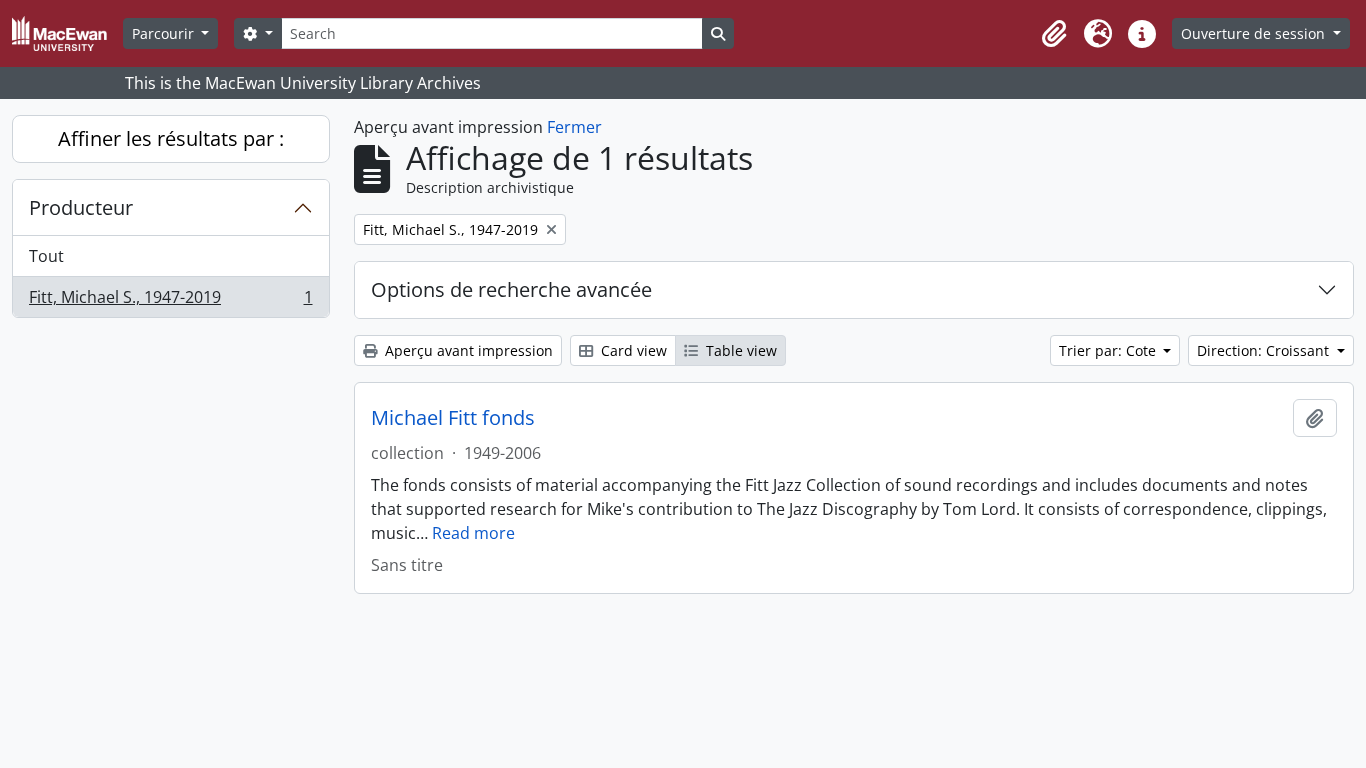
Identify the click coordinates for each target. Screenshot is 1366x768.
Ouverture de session (1255, 33)
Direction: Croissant (1265, 350)
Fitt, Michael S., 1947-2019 (170, 301)
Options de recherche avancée (511, 289)
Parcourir (165, 33)
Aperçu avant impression (467, 350)
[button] (1054, 34)
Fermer (574, 127)
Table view (739, 350)
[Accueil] (67, 33)
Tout (46, 256)
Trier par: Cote (1109, 350)
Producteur (81, 207)
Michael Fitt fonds (453, 418)
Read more (473, 533)
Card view (632, 350)
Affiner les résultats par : (171, 138)
